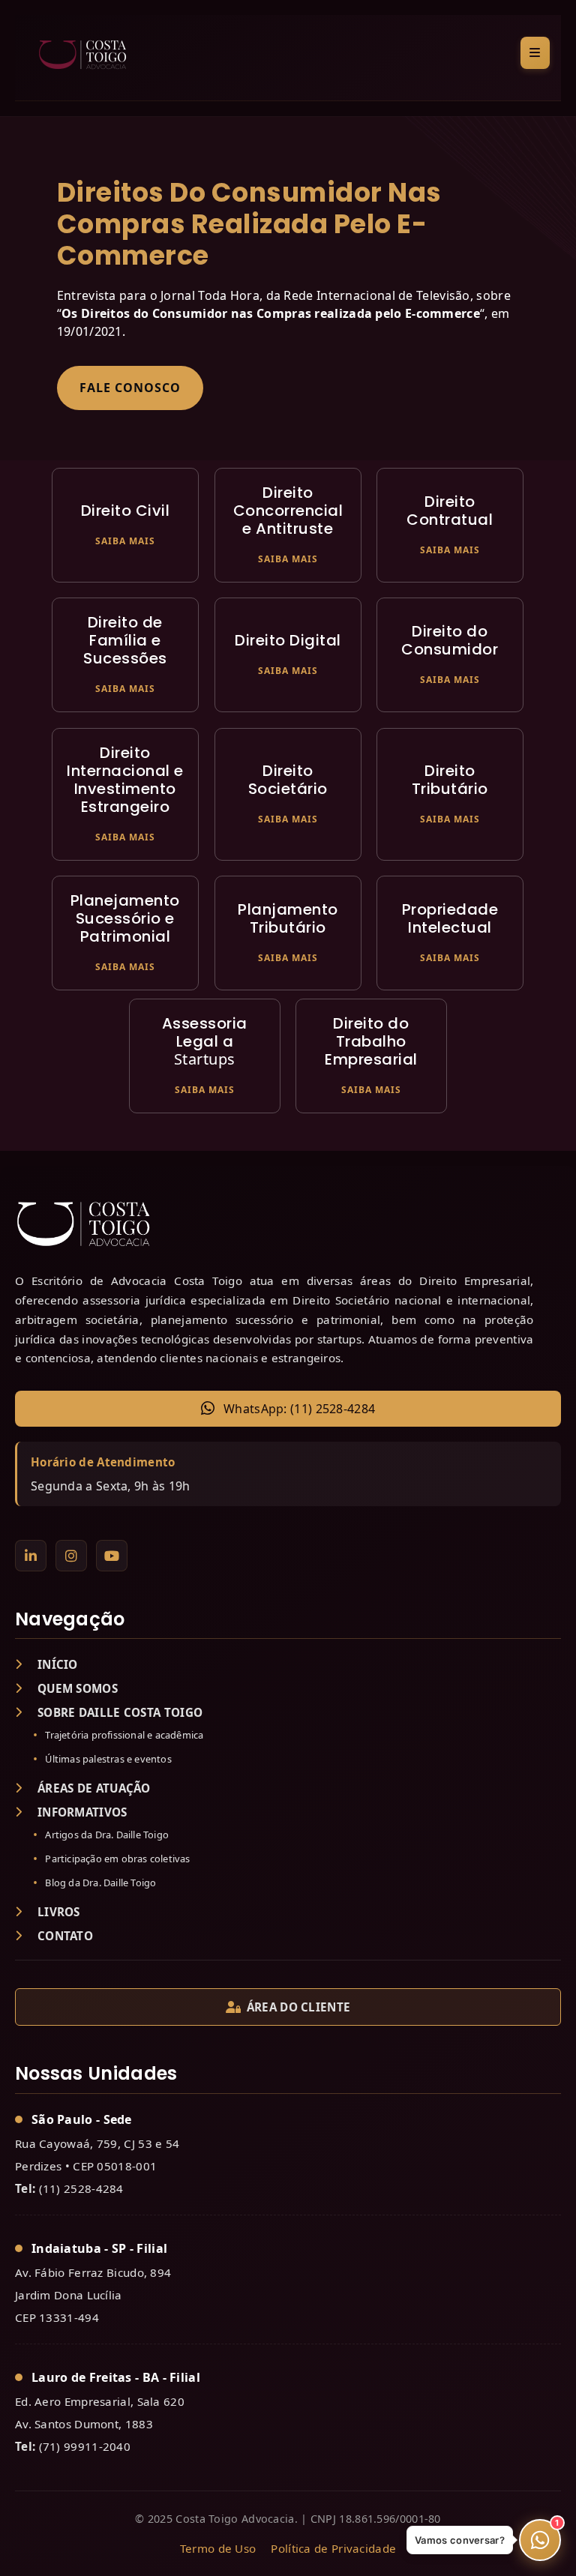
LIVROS (59, 1912)
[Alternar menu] (535, 53)
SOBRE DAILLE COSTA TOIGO (120, 1712)
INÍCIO (58, 1664)
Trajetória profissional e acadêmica (124, 1735)
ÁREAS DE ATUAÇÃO (94, 1788)
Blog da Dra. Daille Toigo (100, 1883)
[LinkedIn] (31, 1556)
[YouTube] (112, 1556)
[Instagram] (71, 1556)
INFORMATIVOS (82, 1812)
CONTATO (65, 1936)
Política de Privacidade (333, 2548)
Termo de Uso (218, 2548)
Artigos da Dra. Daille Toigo (107, 1835)
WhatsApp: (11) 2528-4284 (299, 1409)
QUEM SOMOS (78, 1688)
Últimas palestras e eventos (108, 1759)
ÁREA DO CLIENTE (299, 2007)
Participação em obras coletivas (117, 1859)
